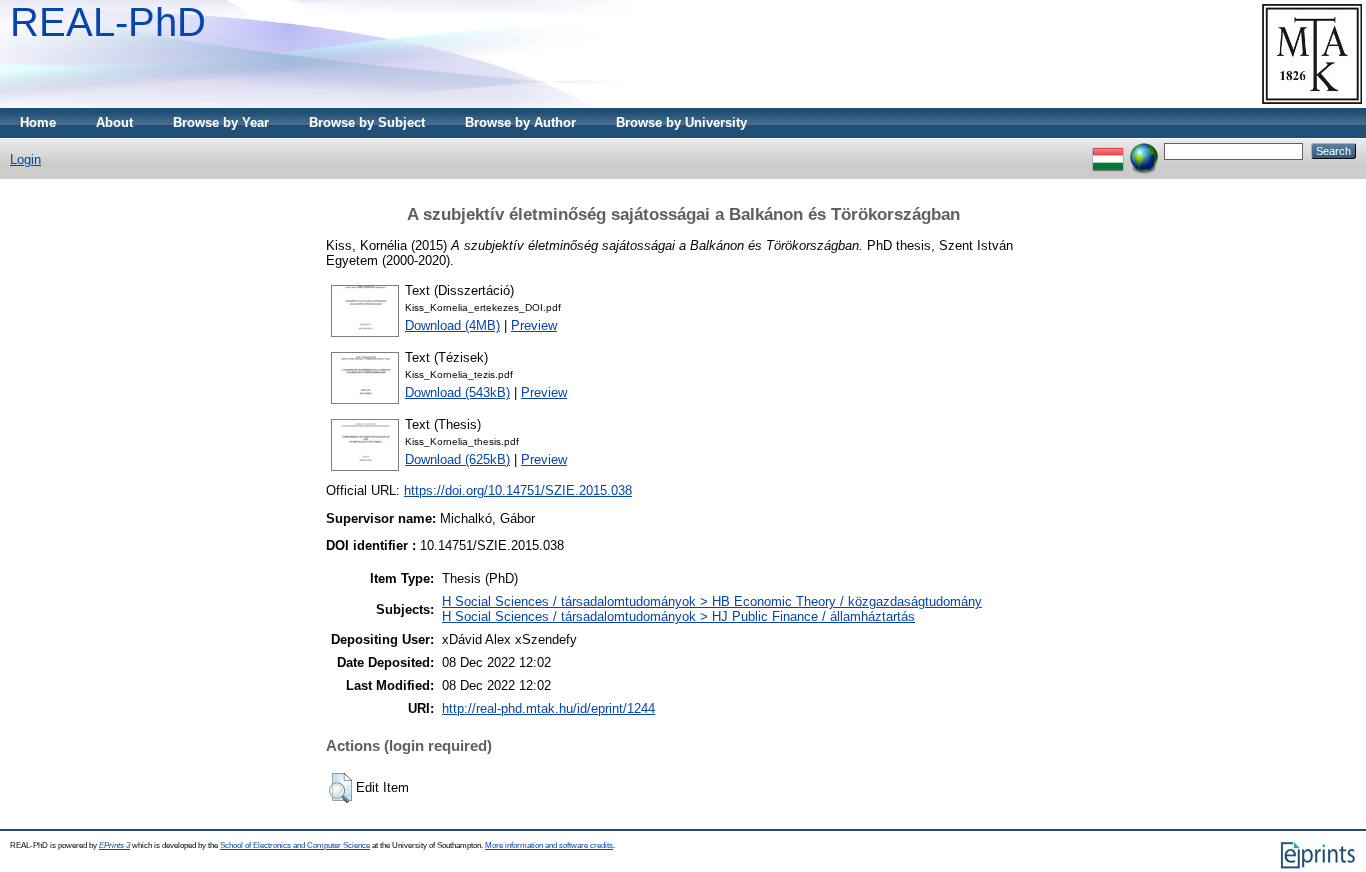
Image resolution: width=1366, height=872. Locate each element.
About (114, 122)
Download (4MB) (452, 325)
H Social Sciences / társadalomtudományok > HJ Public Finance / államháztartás (678, 616)
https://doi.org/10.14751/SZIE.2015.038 (518, 490)
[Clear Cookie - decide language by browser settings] (1144, 150)
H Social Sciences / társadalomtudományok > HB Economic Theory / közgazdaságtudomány (712, 601)
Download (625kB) (457, 459)
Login (25, 159)
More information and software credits (549, 845)
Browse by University (681, 122)
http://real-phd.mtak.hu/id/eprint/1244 (548, 708)
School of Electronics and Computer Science (295, 845)
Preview (534, 325)
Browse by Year (221, 122)
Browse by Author (520, 122)
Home (38, 122)
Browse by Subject (367, 122)
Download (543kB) (457, 392)
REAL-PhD (108, 22)
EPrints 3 (114, 845)
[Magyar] (1108, 150)
